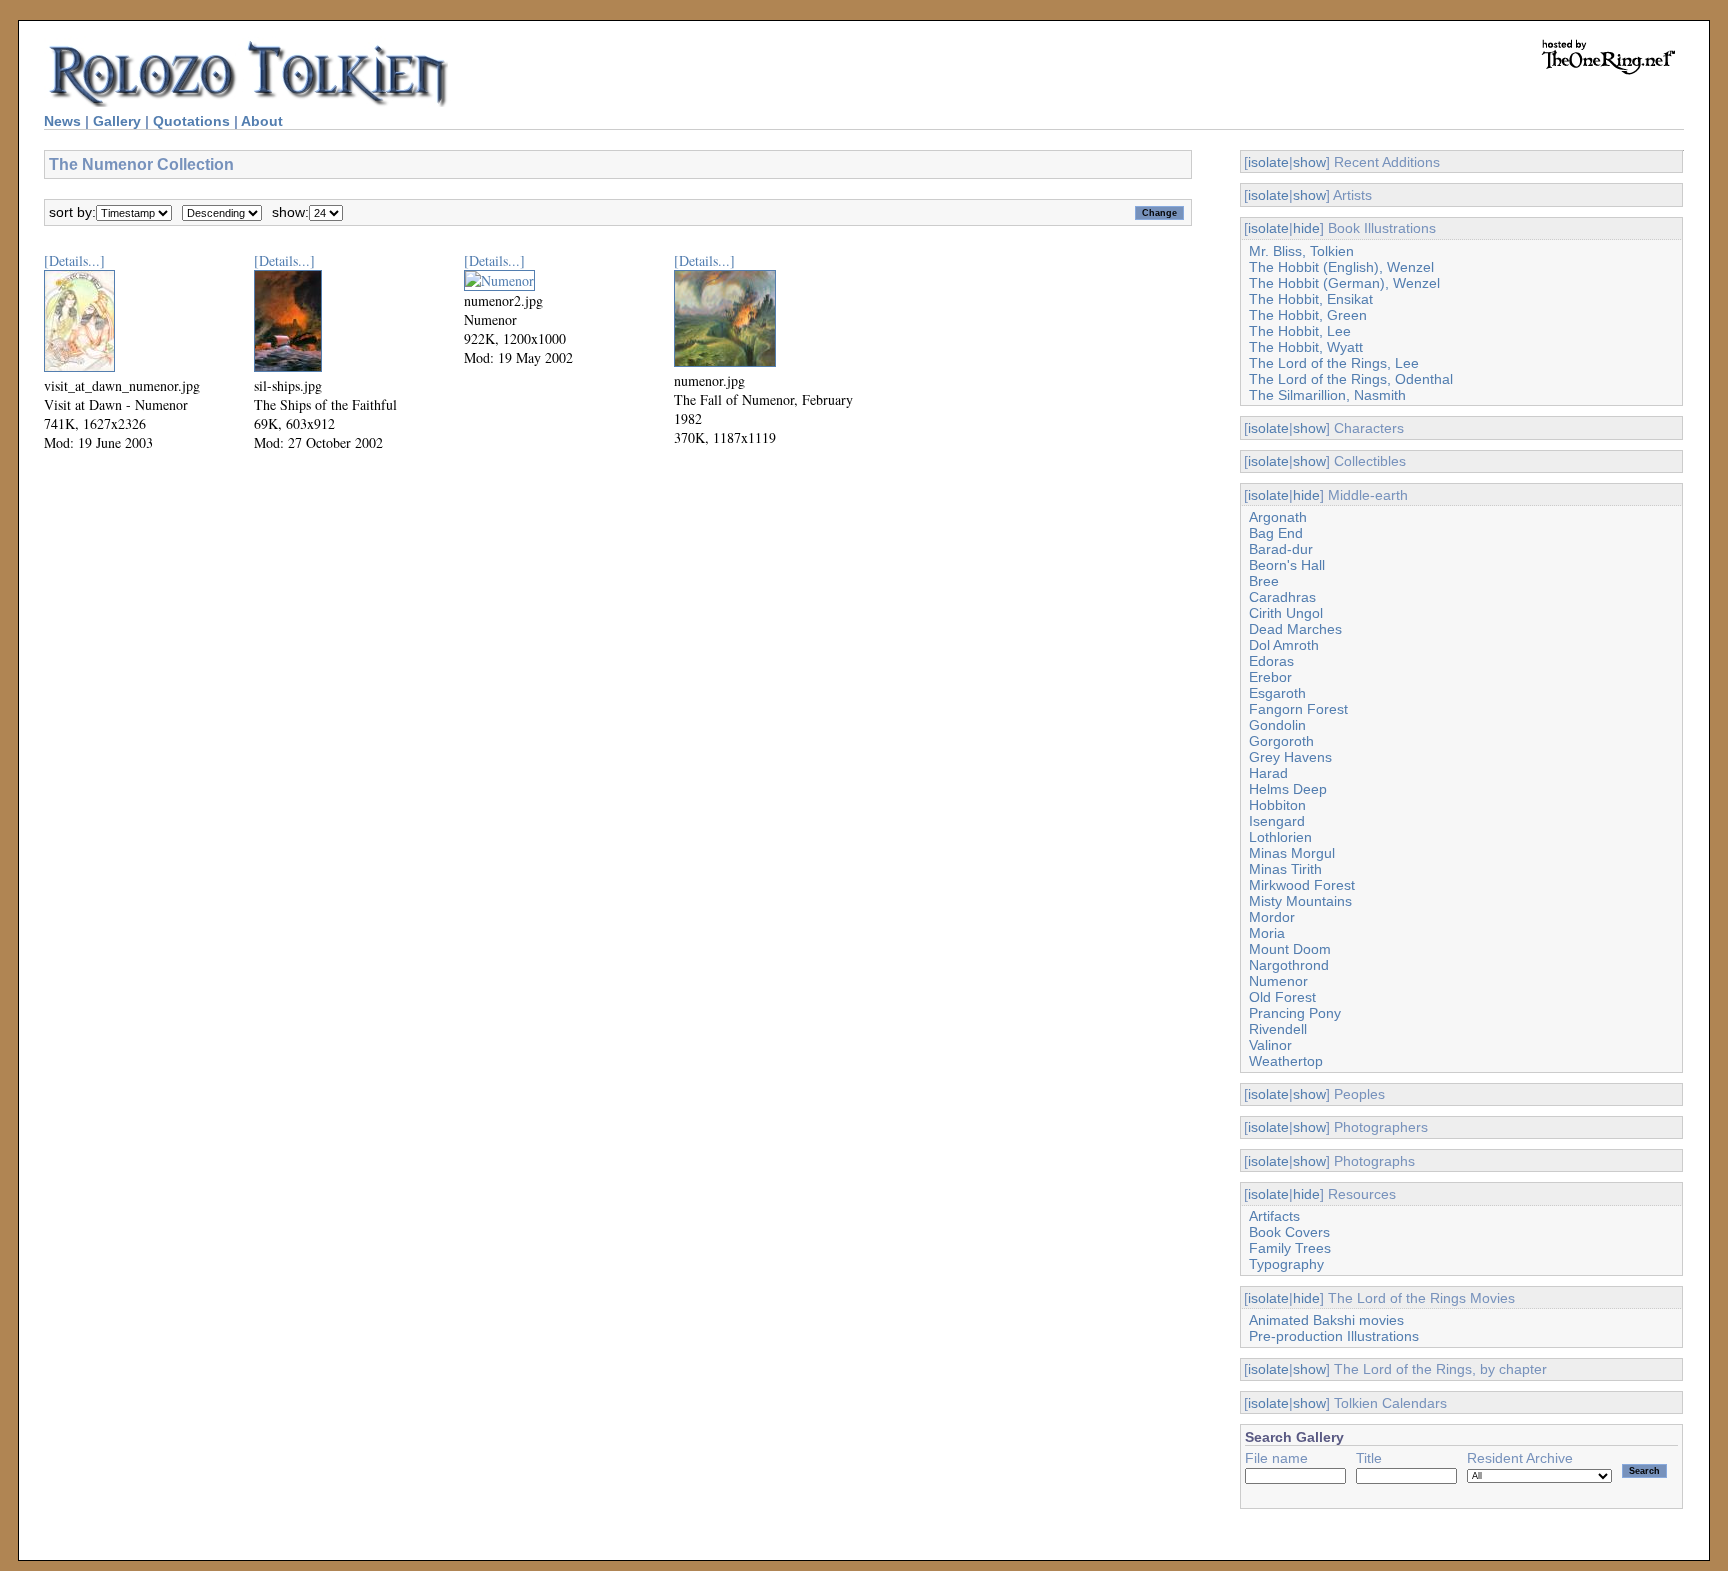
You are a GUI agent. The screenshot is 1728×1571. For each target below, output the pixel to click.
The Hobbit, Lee (1300, 331)
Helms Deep (1288, 789)
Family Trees (1290, 1248)
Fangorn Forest (1298, 709)
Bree (1264, 581)
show (1309, 162)
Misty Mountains (1300, 901)
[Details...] (74, 260)
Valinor (1270, 1045)
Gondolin (1277, 725)
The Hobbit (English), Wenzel (1341, 267)
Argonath (1278, 517)
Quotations (191, 121)
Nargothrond (1289, 965)
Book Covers (1289, 1232)
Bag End (1276, 533)
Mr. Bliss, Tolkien (1301, 251)
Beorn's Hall (1287, 565)
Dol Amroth (1284, 645)
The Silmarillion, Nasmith (1327, 395)
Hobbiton (1277, 805)
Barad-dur (1281, 549)
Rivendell (1278, 1029)
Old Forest (1282, 997)
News (62, 121)
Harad (1268, 773)
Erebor (1270, 677)
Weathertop (1286, 1061)
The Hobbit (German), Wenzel (1344, 283)
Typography (1286, 1264)
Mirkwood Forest (1302, 885)
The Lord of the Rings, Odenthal (1351, 379)
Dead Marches (1295, 629)
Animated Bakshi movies (1326, 1320)
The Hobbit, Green (1308, 315)
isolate (1268, 162)
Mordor (1272, 917)
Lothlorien (1280, 837)
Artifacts (1274, 1216)
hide (1306, 228)
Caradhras (1282, 597)
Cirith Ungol (1286, 613)
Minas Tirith (1285, 869)
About (262, 121)
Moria (1267, 933)
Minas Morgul (1292, 853)
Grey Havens (1290, 757)
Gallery (117, 121)
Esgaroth (1277, 693)
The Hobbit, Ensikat (1311, 299)
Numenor (1278, 981)
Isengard (1277, 821)
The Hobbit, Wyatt (1306, 347)
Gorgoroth (1281, 741)
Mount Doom (1290, 949)
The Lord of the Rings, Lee (1334, 363)
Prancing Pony (1295, 1013)
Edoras (1271, 661)
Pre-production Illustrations (1334, 1336)
